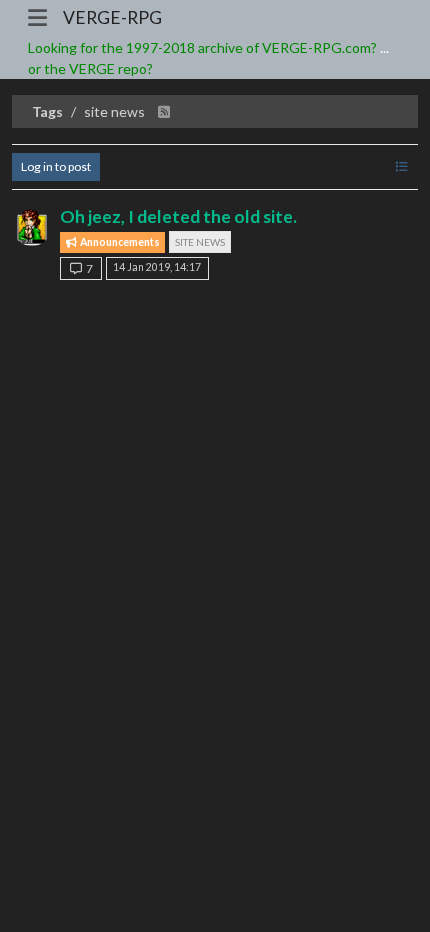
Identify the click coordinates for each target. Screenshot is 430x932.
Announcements (119, 242)
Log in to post (56, 166)
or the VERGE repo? (90, 68)
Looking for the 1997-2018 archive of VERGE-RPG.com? (202, 47)
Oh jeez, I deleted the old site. (178, 216)
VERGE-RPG (112, 17)
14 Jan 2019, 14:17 (157, 267)
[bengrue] (32, 226)
